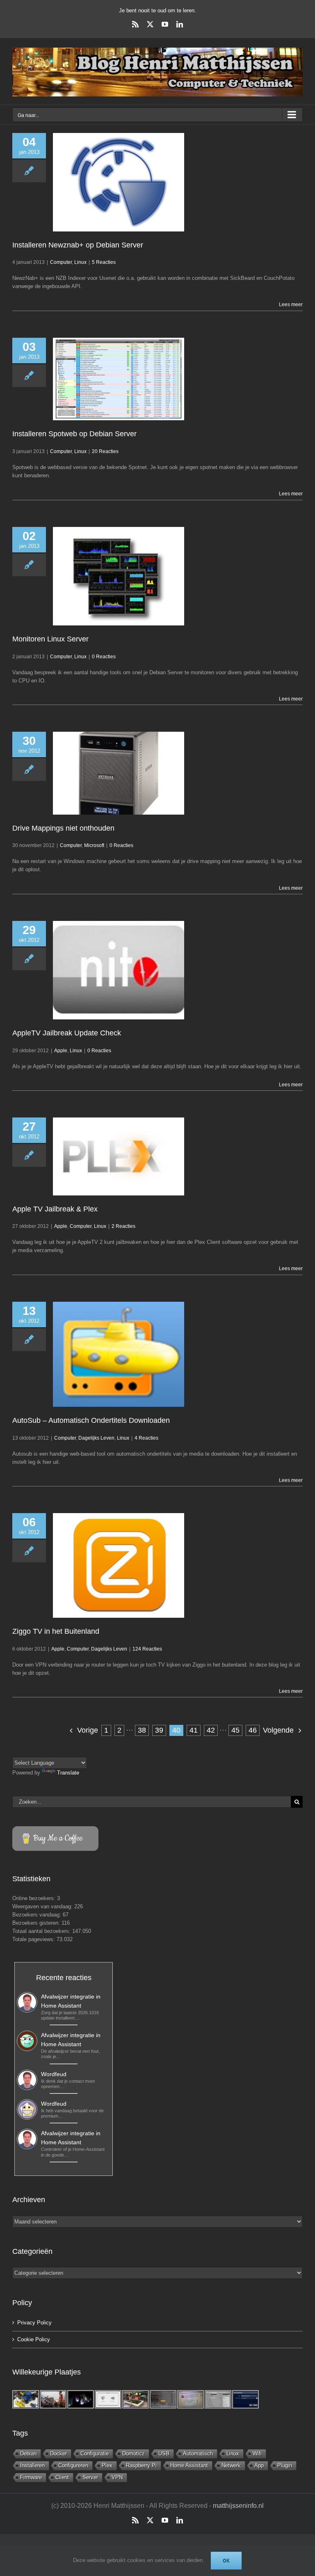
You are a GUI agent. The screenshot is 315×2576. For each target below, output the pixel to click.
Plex (107, 2465)
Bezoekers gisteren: (37, 1923)
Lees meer (291, 305)
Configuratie (95, 2453)
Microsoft (94, 845)
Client (62, 2477)
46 (253, 1730)
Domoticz (134, 2453)
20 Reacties (105, 451)
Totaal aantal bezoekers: (42, 1931)
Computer (61, 262)
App (259, 2465)
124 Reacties (147, 1649)
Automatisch (198, 2453)
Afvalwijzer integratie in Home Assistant (71, 2001)
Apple (61, 1051)
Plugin (285, 2465)
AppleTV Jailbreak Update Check (67, 1033)
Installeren (32, 2465)
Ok (226, 2561)
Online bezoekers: (35, 1898)
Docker (58, 2453)
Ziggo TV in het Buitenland (56, 1631)
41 (194, 1730)
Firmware (31, 2477)
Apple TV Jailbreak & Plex (55, 1209)
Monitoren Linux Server (50, 639)
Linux (80, 262)
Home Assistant (189, 2465)
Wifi (257, 2453)
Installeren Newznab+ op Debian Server (78, 245)
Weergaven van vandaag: (43, 1906)
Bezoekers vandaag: (38, 1915)
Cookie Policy (34, 2339)
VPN (117, 2477)
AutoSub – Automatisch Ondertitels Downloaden (91, 1420)
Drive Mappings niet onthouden (63, 828)
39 (159, 1730)
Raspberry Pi (141, 2465)
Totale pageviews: (34, 1939)
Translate (68, 1773)
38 (142, 1730)
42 (211, 1730)
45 (235, 1730)
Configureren (73, 2465)
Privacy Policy (34, 2323)
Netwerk (231, 2465)
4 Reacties (146, 1438)
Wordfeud (54, 2074)
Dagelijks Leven (96, 1438)
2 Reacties (123, 1226)
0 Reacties (104, 657)
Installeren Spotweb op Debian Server (74, 434)
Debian (28, 2453)
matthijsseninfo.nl (238, 2506)
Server (90, 2477)
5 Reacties (104, 262)
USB (164, 2453)
